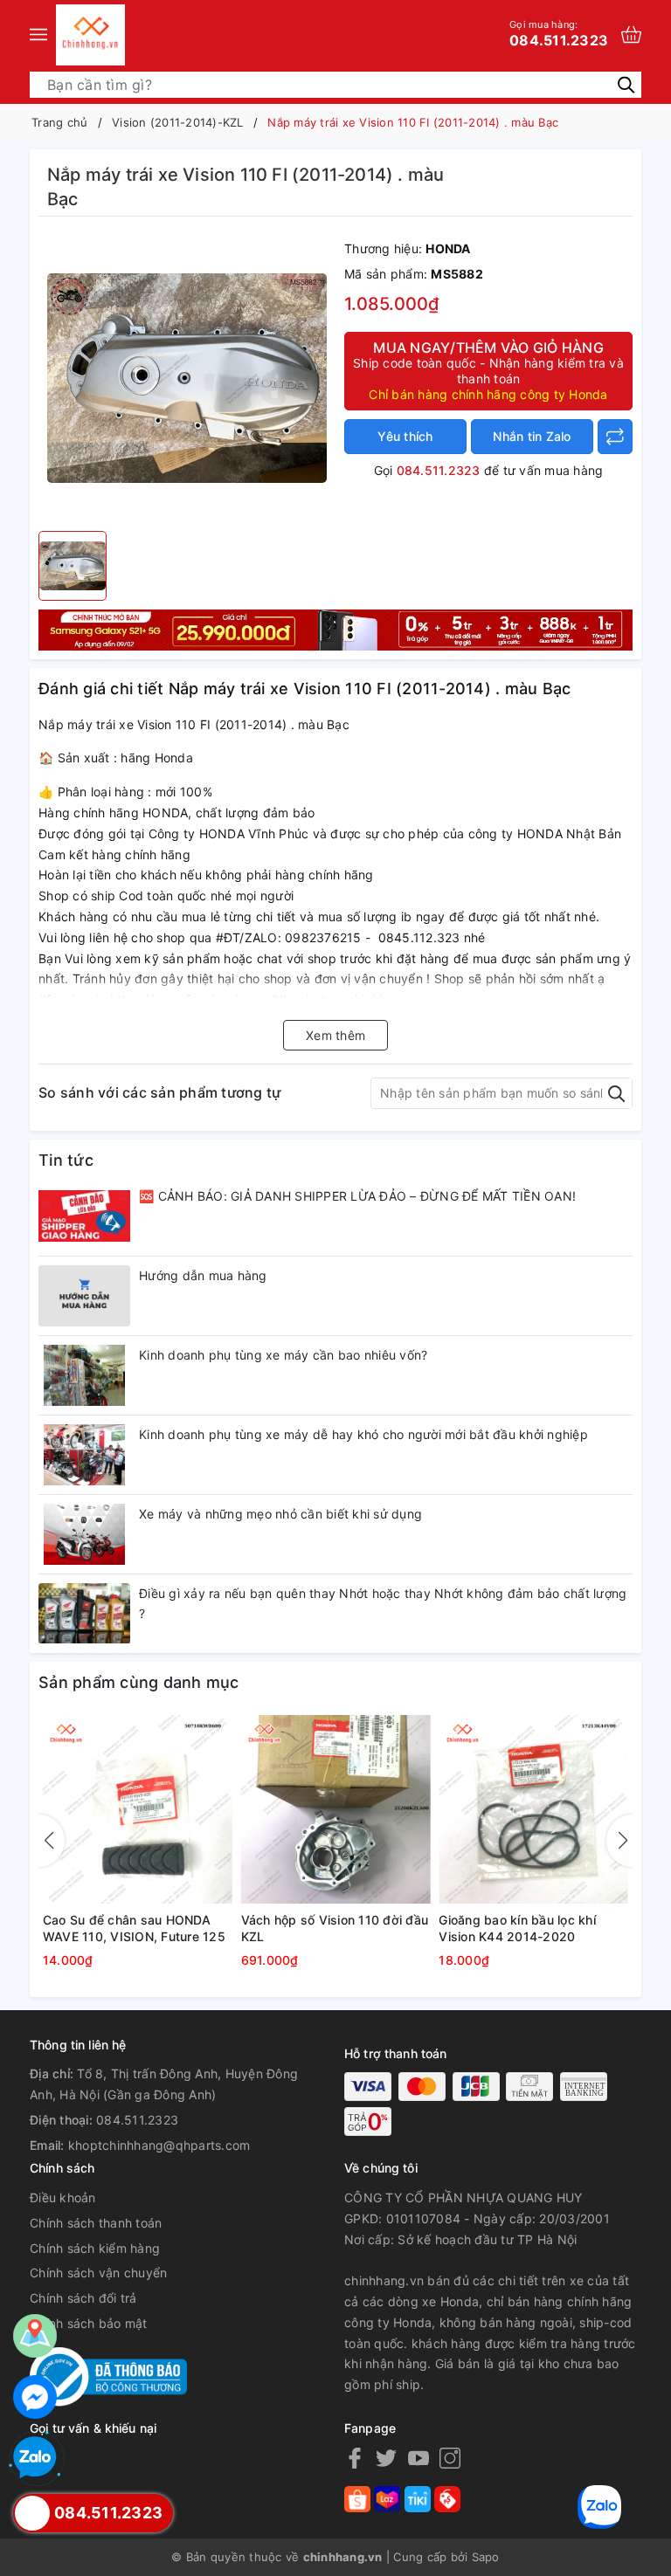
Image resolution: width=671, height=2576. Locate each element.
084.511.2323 (559, 33)
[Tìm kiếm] (626, 83)
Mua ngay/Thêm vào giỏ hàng (488, 370)
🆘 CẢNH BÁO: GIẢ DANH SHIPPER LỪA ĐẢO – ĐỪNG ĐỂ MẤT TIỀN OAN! (357, 1196)
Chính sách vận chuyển (98, 2273)
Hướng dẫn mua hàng (203, 1275)
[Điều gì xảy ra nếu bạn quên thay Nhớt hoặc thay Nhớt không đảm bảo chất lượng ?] (84, 1614)
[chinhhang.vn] (90, 35)
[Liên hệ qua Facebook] (35, 2397)
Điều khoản (63, 2197)
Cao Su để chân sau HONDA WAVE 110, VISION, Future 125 (134, 1929)
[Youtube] (419, 2458)
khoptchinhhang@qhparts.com (159, 2145)
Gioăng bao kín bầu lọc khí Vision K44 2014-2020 (517, 1929)
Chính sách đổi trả (83, 2298)
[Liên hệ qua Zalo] (35, 2458)
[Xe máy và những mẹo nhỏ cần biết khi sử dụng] (84, 1534)
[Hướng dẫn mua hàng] (84, 1296)
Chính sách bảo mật (89, 2323)
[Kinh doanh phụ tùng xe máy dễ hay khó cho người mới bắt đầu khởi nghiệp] (84, 1455)
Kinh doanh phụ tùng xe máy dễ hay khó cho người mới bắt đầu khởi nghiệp (363, 1434)
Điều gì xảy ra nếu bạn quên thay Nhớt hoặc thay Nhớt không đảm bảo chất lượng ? (383, 1604)
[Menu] (38, 35)
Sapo (486, 2557)
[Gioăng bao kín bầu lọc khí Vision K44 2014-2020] (533, 1810)
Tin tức (66, 1160)
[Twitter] (386, 2458)
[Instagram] (450, 2458)
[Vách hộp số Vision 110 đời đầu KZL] (336, 1810)
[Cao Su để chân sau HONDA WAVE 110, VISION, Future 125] (138, 1810)
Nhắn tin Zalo (532, 436)
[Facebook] (355, 2458)
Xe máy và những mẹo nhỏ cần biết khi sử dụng (280, 1514)
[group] (187, 378)
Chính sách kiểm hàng (95, 2248)
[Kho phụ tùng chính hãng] (335, 628)
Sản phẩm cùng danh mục (139, 1682)
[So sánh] (615, 437)
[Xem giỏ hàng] (631, 34)
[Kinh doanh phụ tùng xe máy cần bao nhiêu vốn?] (84, 1375)
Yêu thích (405, 436)
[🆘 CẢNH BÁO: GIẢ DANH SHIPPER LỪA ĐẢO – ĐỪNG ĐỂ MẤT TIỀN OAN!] (84, 1216)
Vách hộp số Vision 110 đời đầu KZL (335, 1929)
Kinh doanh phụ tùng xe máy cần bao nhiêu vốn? (283, 1355)
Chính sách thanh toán (96, 2223)
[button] (619, 1841)
